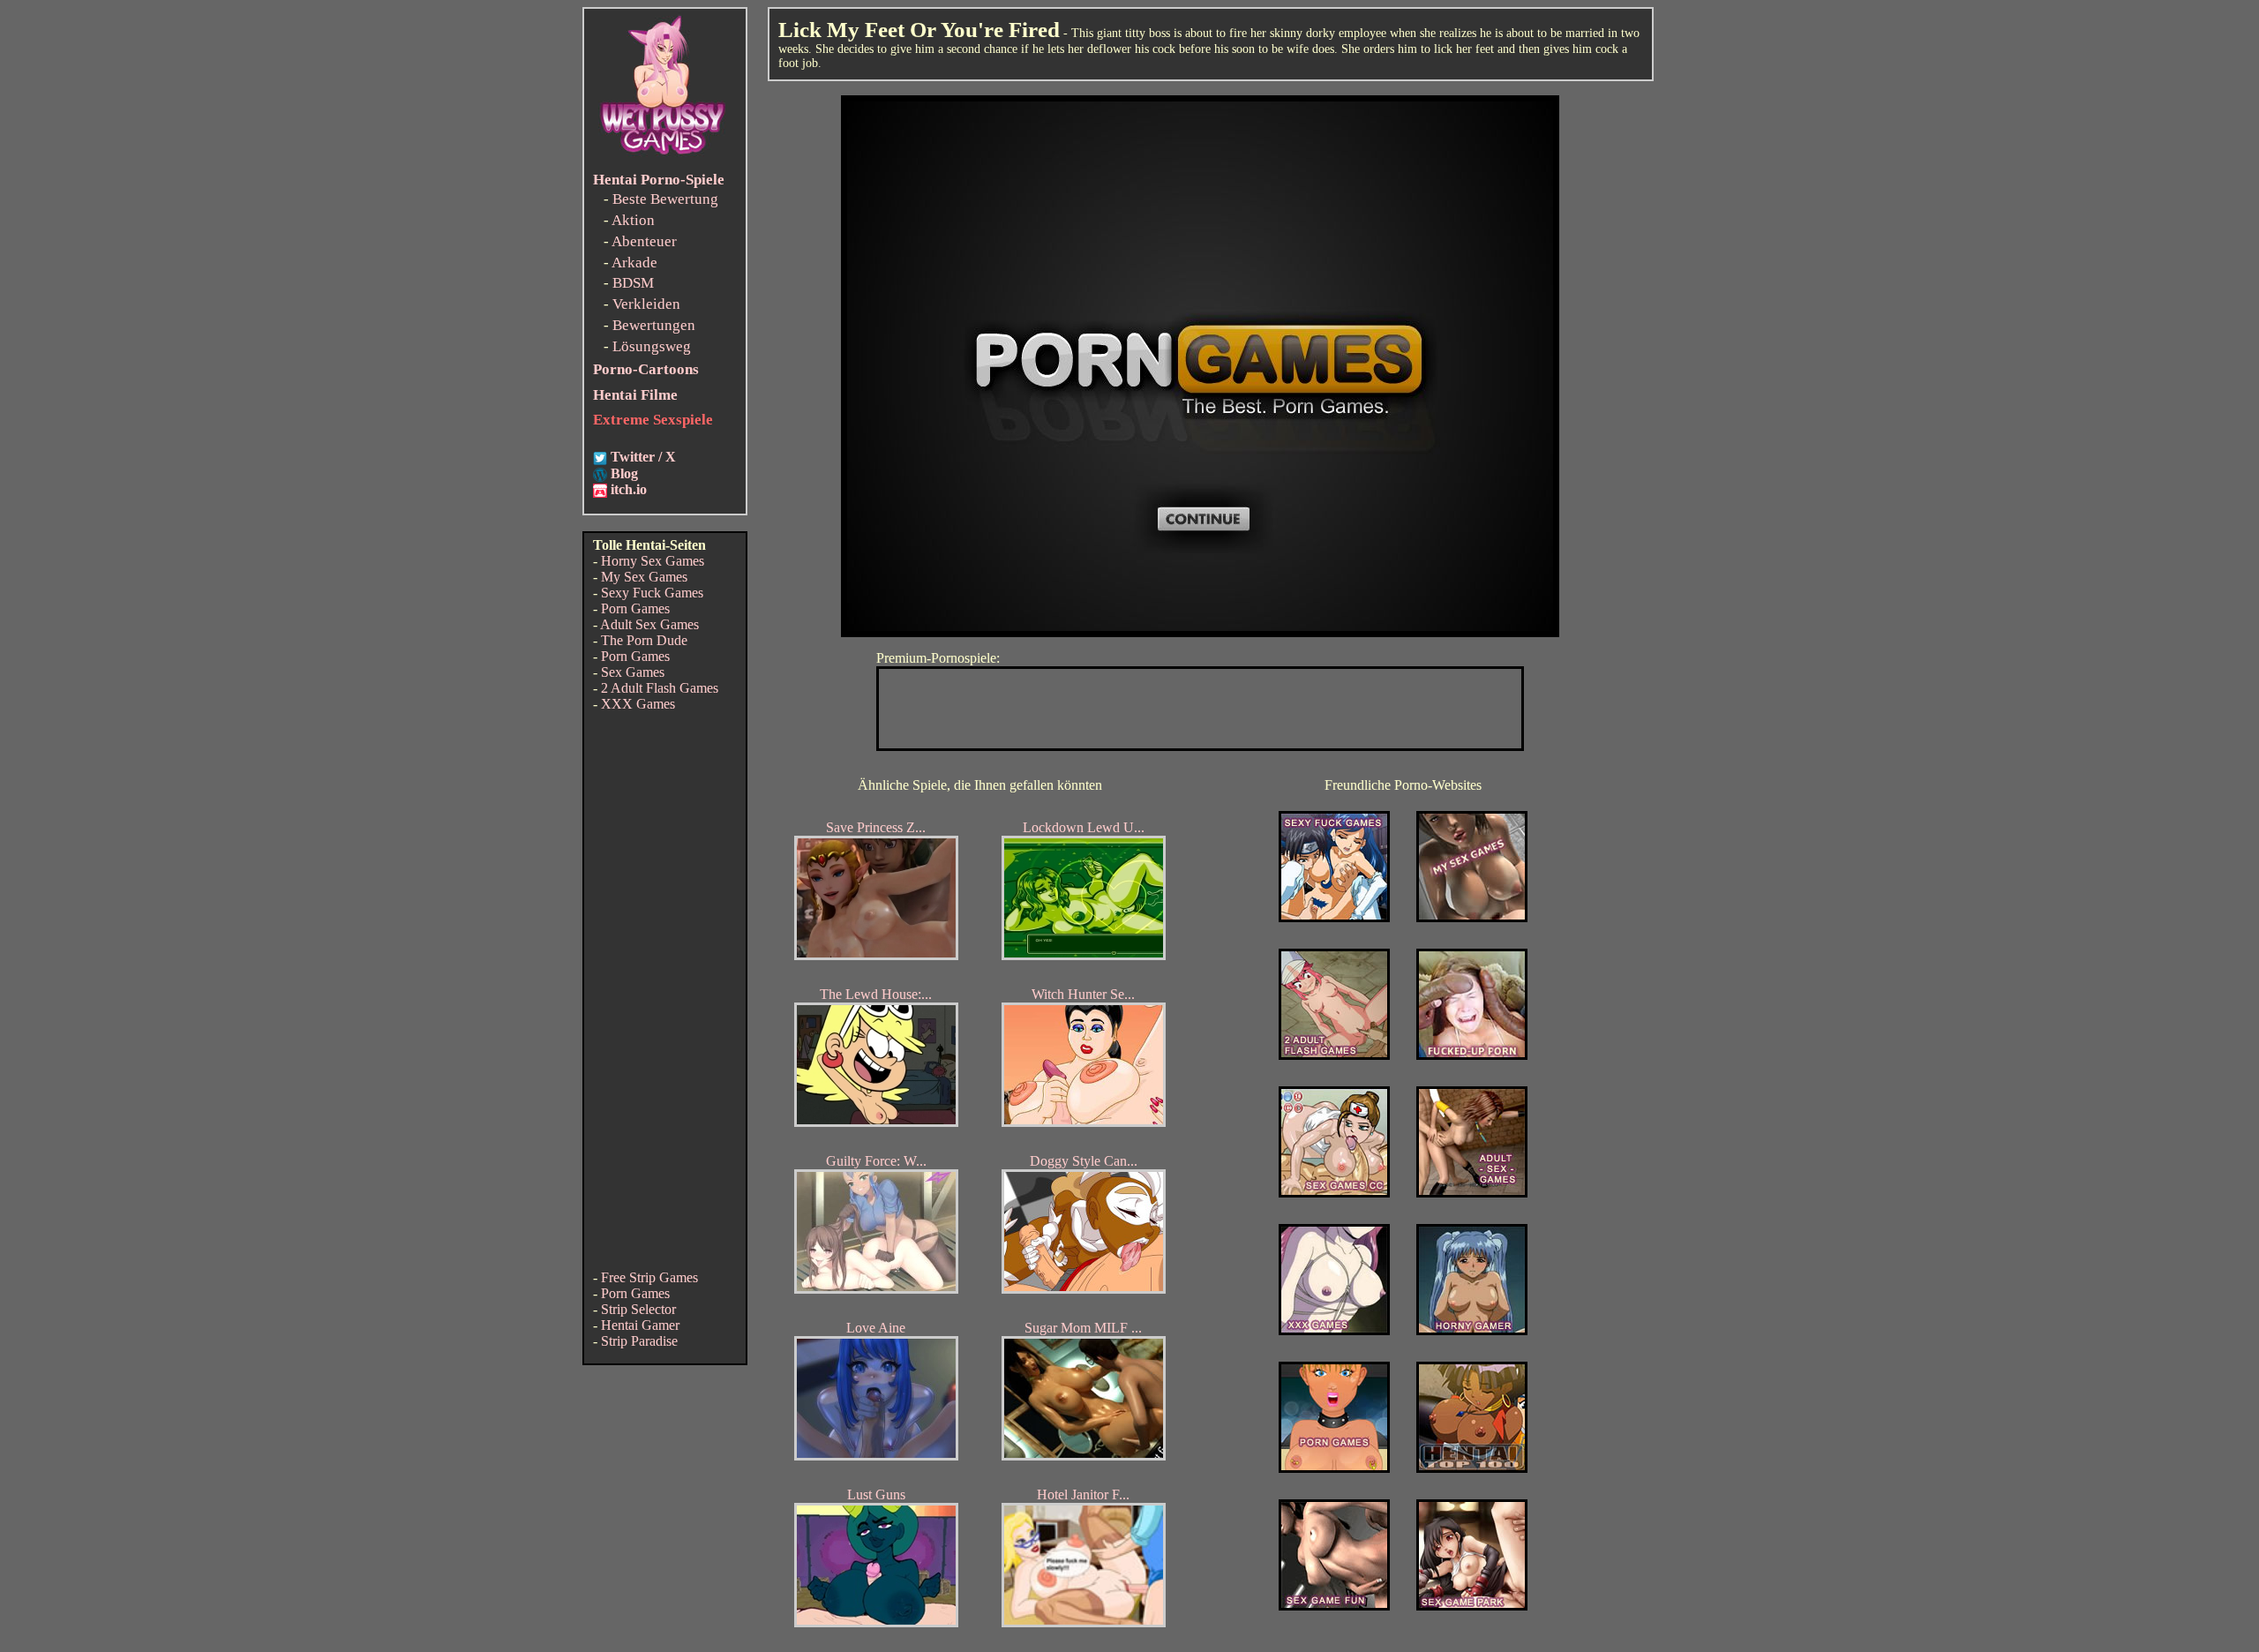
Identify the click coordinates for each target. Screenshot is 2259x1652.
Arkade (634, 263)
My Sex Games (644, 577)
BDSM (633, 283)
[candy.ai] (1334, 1606)
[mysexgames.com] (1472, 917)
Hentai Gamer (640, 1325)
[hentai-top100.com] (1472, 1055)
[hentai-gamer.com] (1472, 1468)
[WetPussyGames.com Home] (664, 157)
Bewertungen (654, 325)
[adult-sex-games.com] (1472, 1193)
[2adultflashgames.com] (1334, 1055)
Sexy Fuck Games (652, 593)
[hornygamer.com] (1472, 1330)
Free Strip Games (649, 1277)
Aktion (633, 220)
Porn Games (635, 608)
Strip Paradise (639, 1341)
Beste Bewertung (665, 199)
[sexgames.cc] (1334, 1193)
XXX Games (638, 704)
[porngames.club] (1472, 1606)
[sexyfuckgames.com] (1334, 917)
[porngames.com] (1334, 1468)
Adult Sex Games (649, 624)
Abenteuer (644, 241)
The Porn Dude (644, 640)
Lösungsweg (652, 346)
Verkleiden (646, 304)
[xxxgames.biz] (1334, 1330)
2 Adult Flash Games (660, 688)
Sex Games (633, 672)
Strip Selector (638, 1309)
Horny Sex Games (653, 561)
